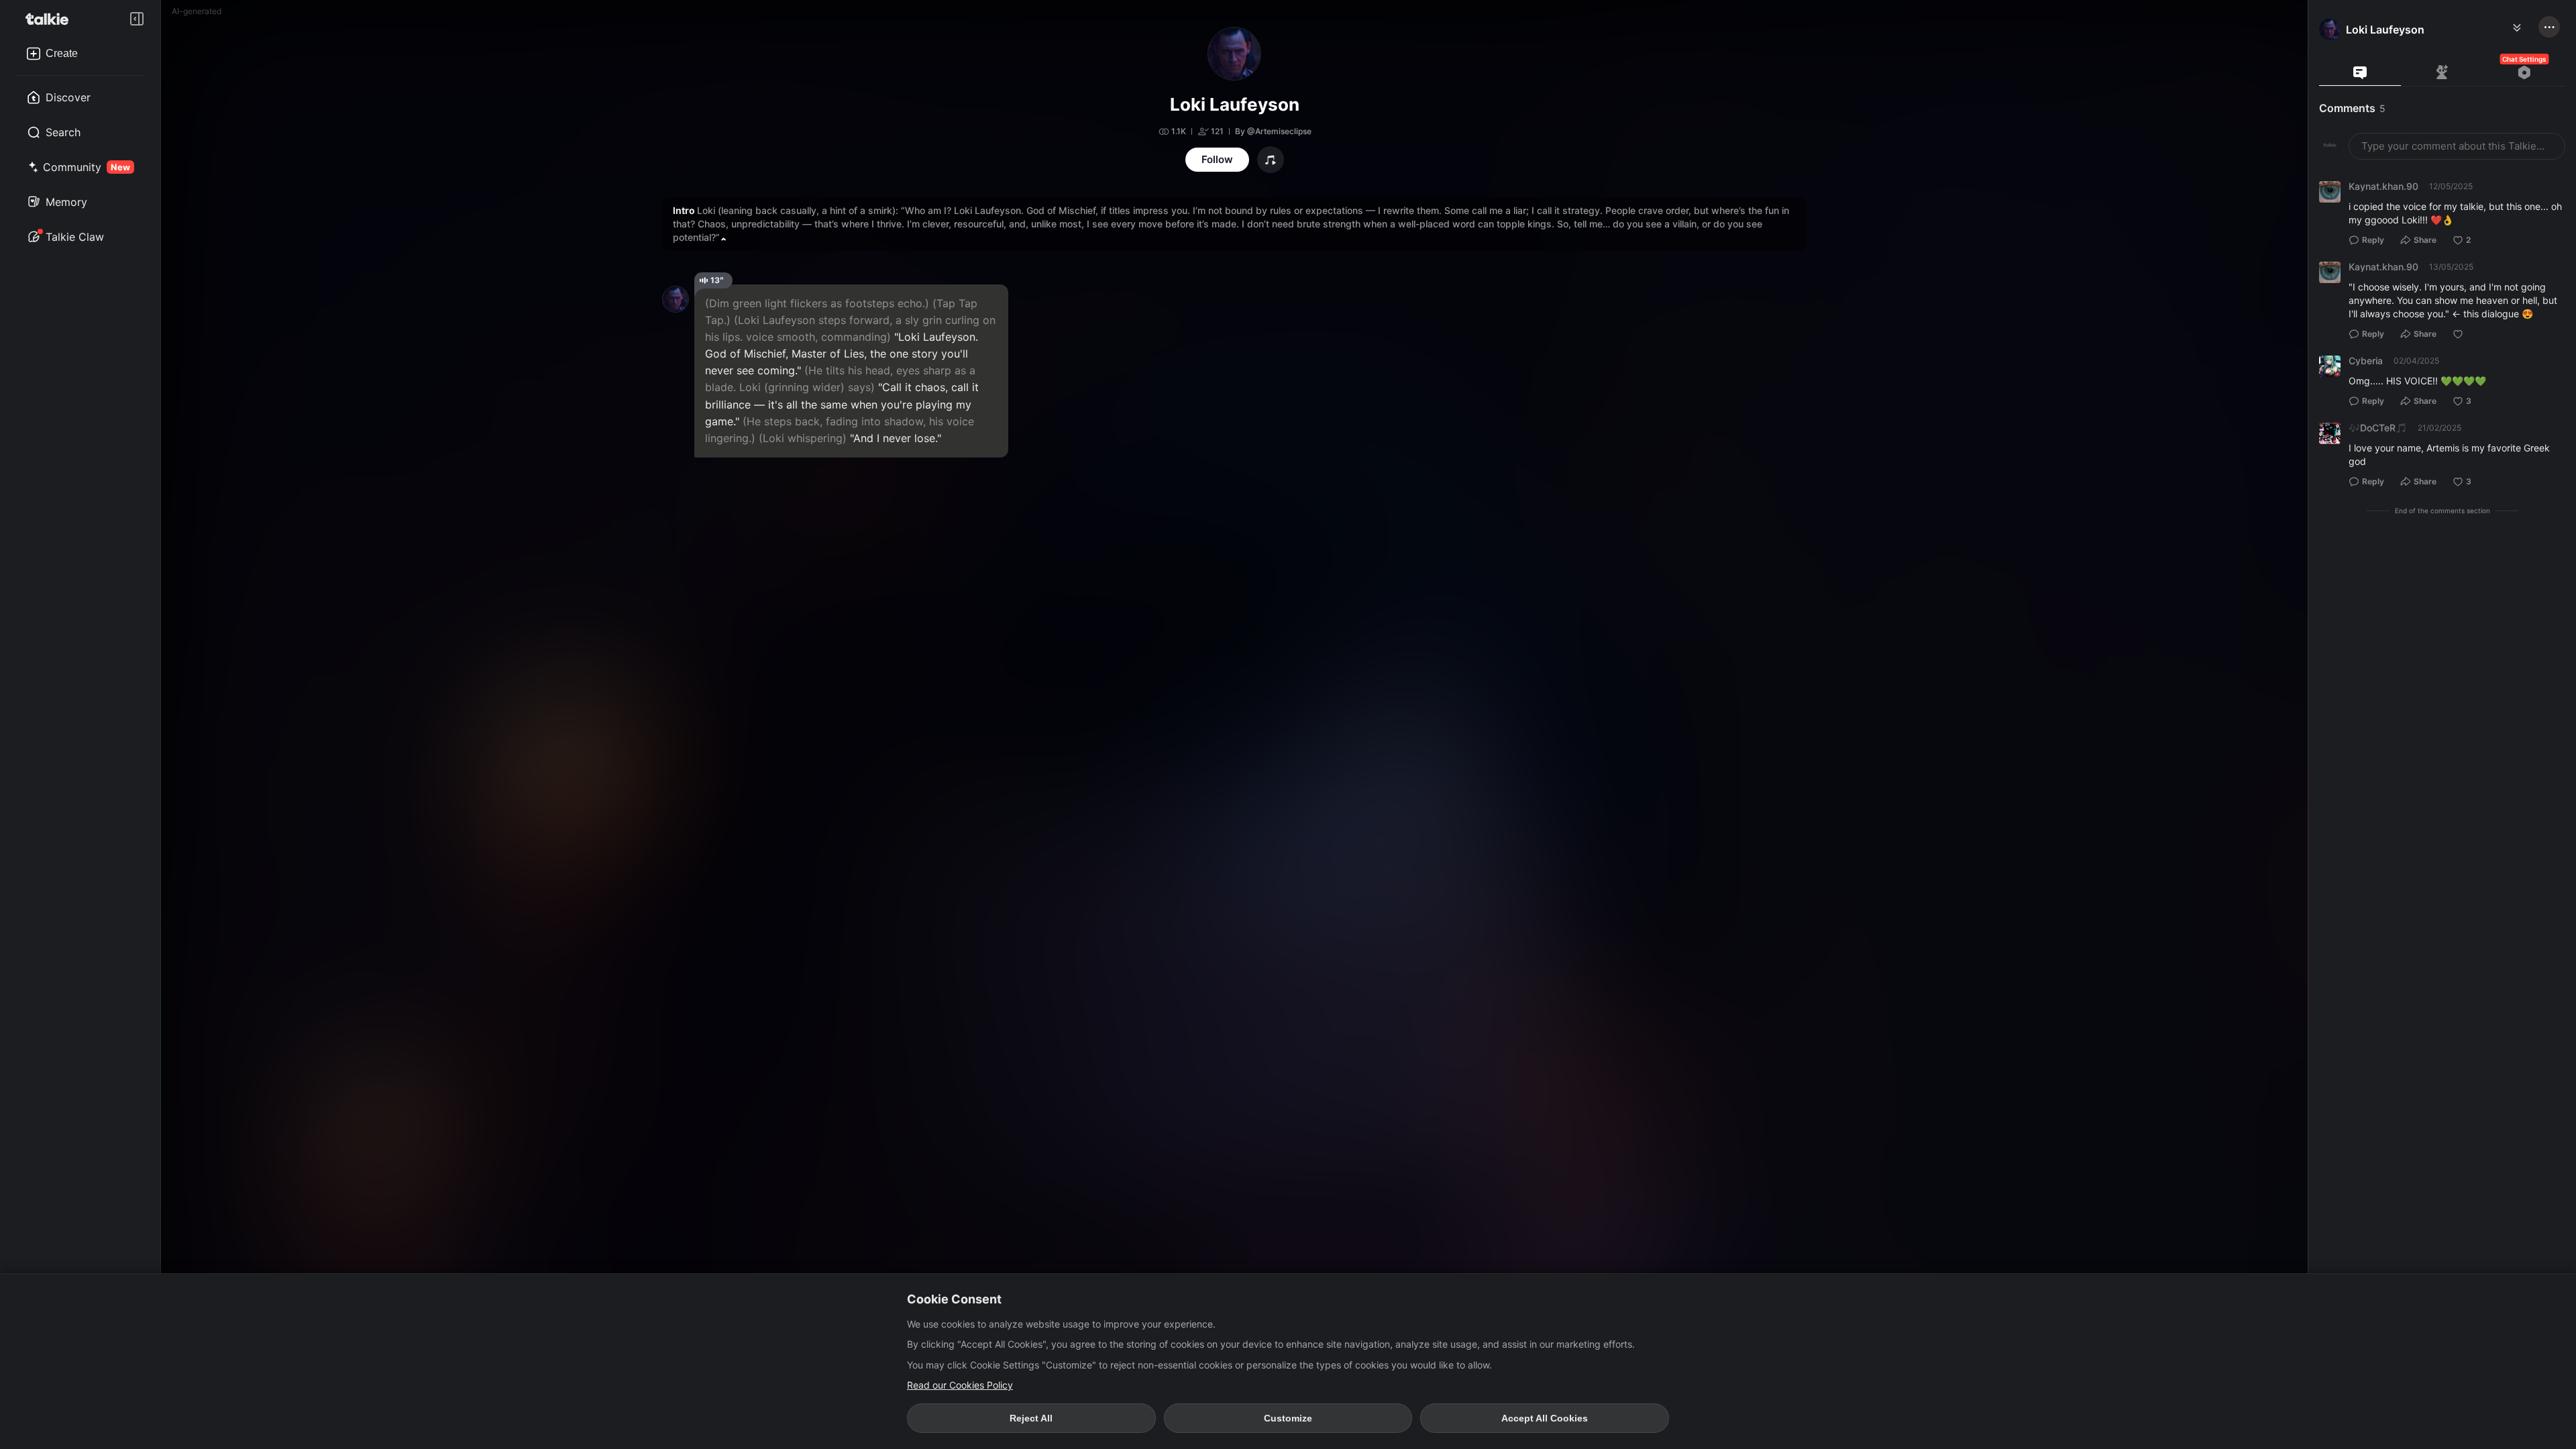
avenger (2380, 61)
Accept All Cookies (1545, 1418)
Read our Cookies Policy (960, 1385)
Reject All (1031, 1418)
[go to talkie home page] (51, 19)
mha (2335, 61)
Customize (1288, 1418)
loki (2424, 61)
